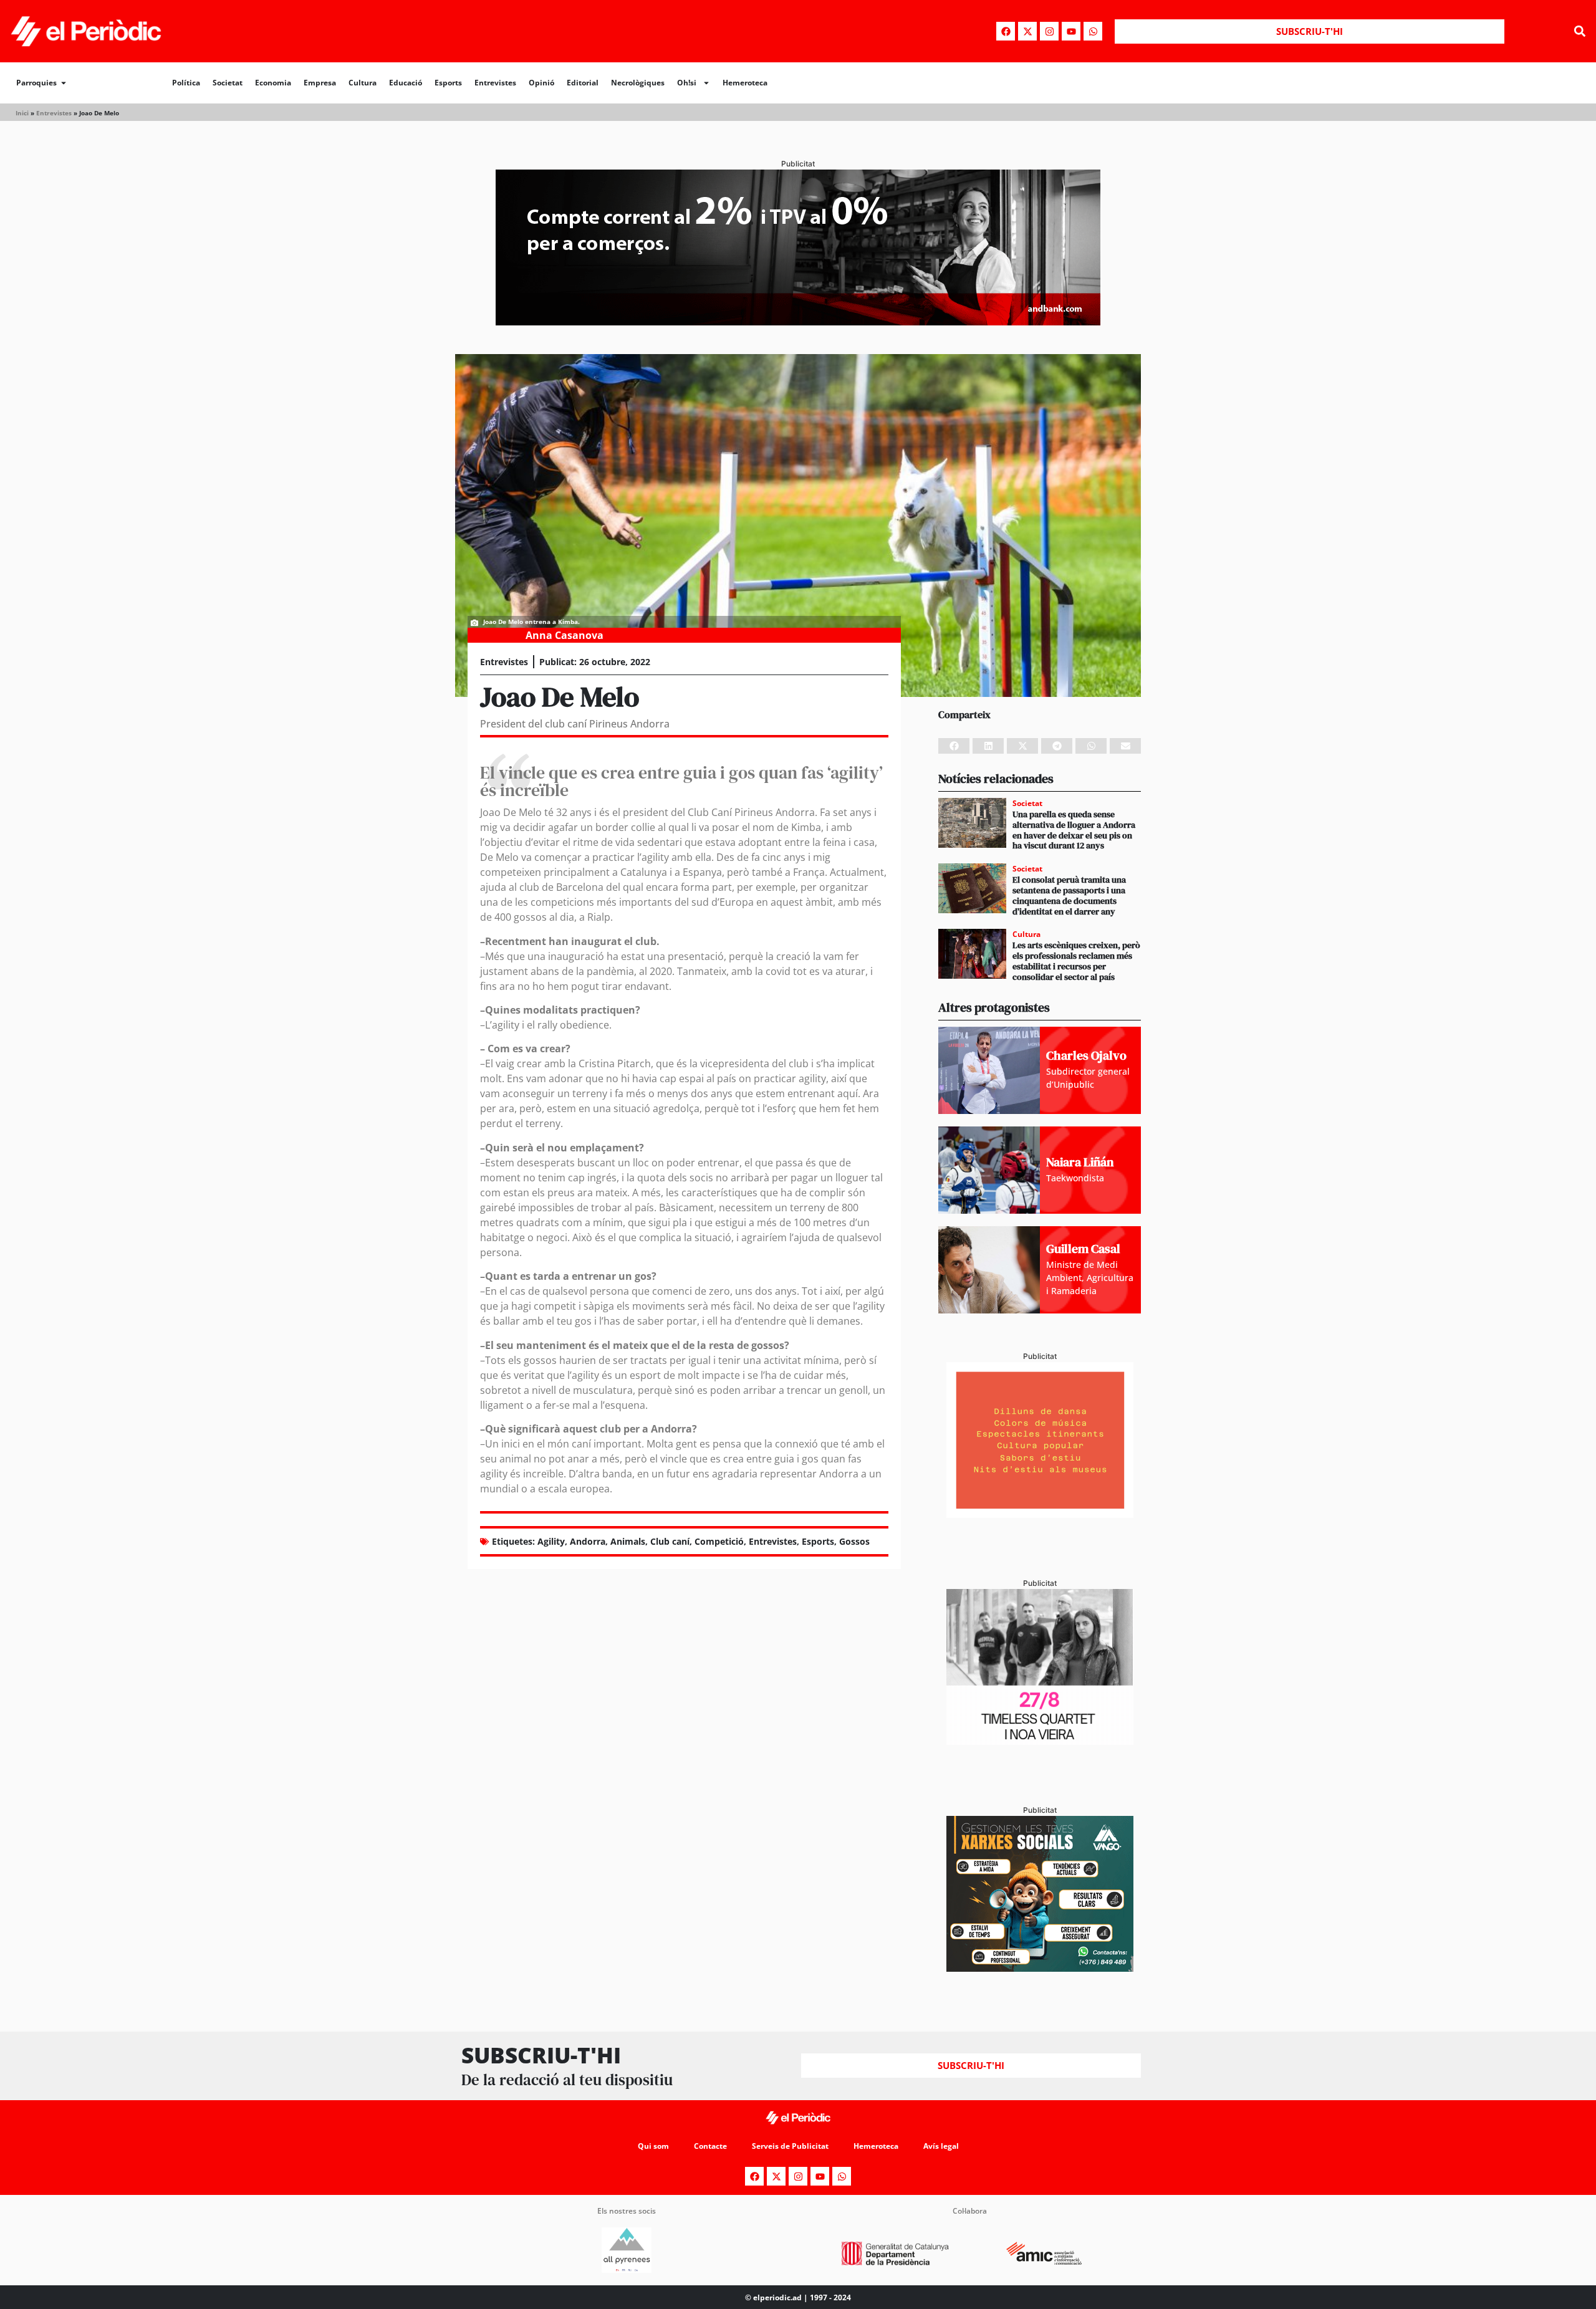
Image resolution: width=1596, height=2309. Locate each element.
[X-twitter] (1027, 31)
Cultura (363, 83)
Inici (22, 113)
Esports (448, 83)
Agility (551, 1541)
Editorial (583, 83)
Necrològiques (638, 83)
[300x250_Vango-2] (1040, 1968)
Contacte (710, 2146)
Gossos (854, 1541)
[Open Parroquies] (64, 83)
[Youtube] (1071, 31)
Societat (228, 83)
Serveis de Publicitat (790, 2146)
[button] (1579, 31)
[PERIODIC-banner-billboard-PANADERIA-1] (798, 322)
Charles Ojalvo (1086, 1055)
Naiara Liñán (1080, 1162)
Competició (719, 1541)
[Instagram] (1049, 31)
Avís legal (941, 2146)
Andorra (588, 1541)
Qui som (653, 2146)
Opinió (541, 83)
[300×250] (1040, 1514)
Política (186, 83)
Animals (628, 1541)
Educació (406, 83)
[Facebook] (1006, 31)
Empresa (320, 83)
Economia (273, 83)
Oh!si (687, 83)
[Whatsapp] (1093, 31)
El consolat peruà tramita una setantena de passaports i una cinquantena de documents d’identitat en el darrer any (1069, 895)
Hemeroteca (745, 83)
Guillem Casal (1083, 1249)
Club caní (670, 1541)
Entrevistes (495, 83)
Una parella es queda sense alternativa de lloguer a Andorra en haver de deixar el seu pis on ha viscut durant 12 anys (1074, 830)
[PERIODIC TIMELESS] (1040, 1741)
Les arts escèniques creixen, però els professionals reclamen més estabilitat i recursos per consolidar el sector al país (1076, 961)
